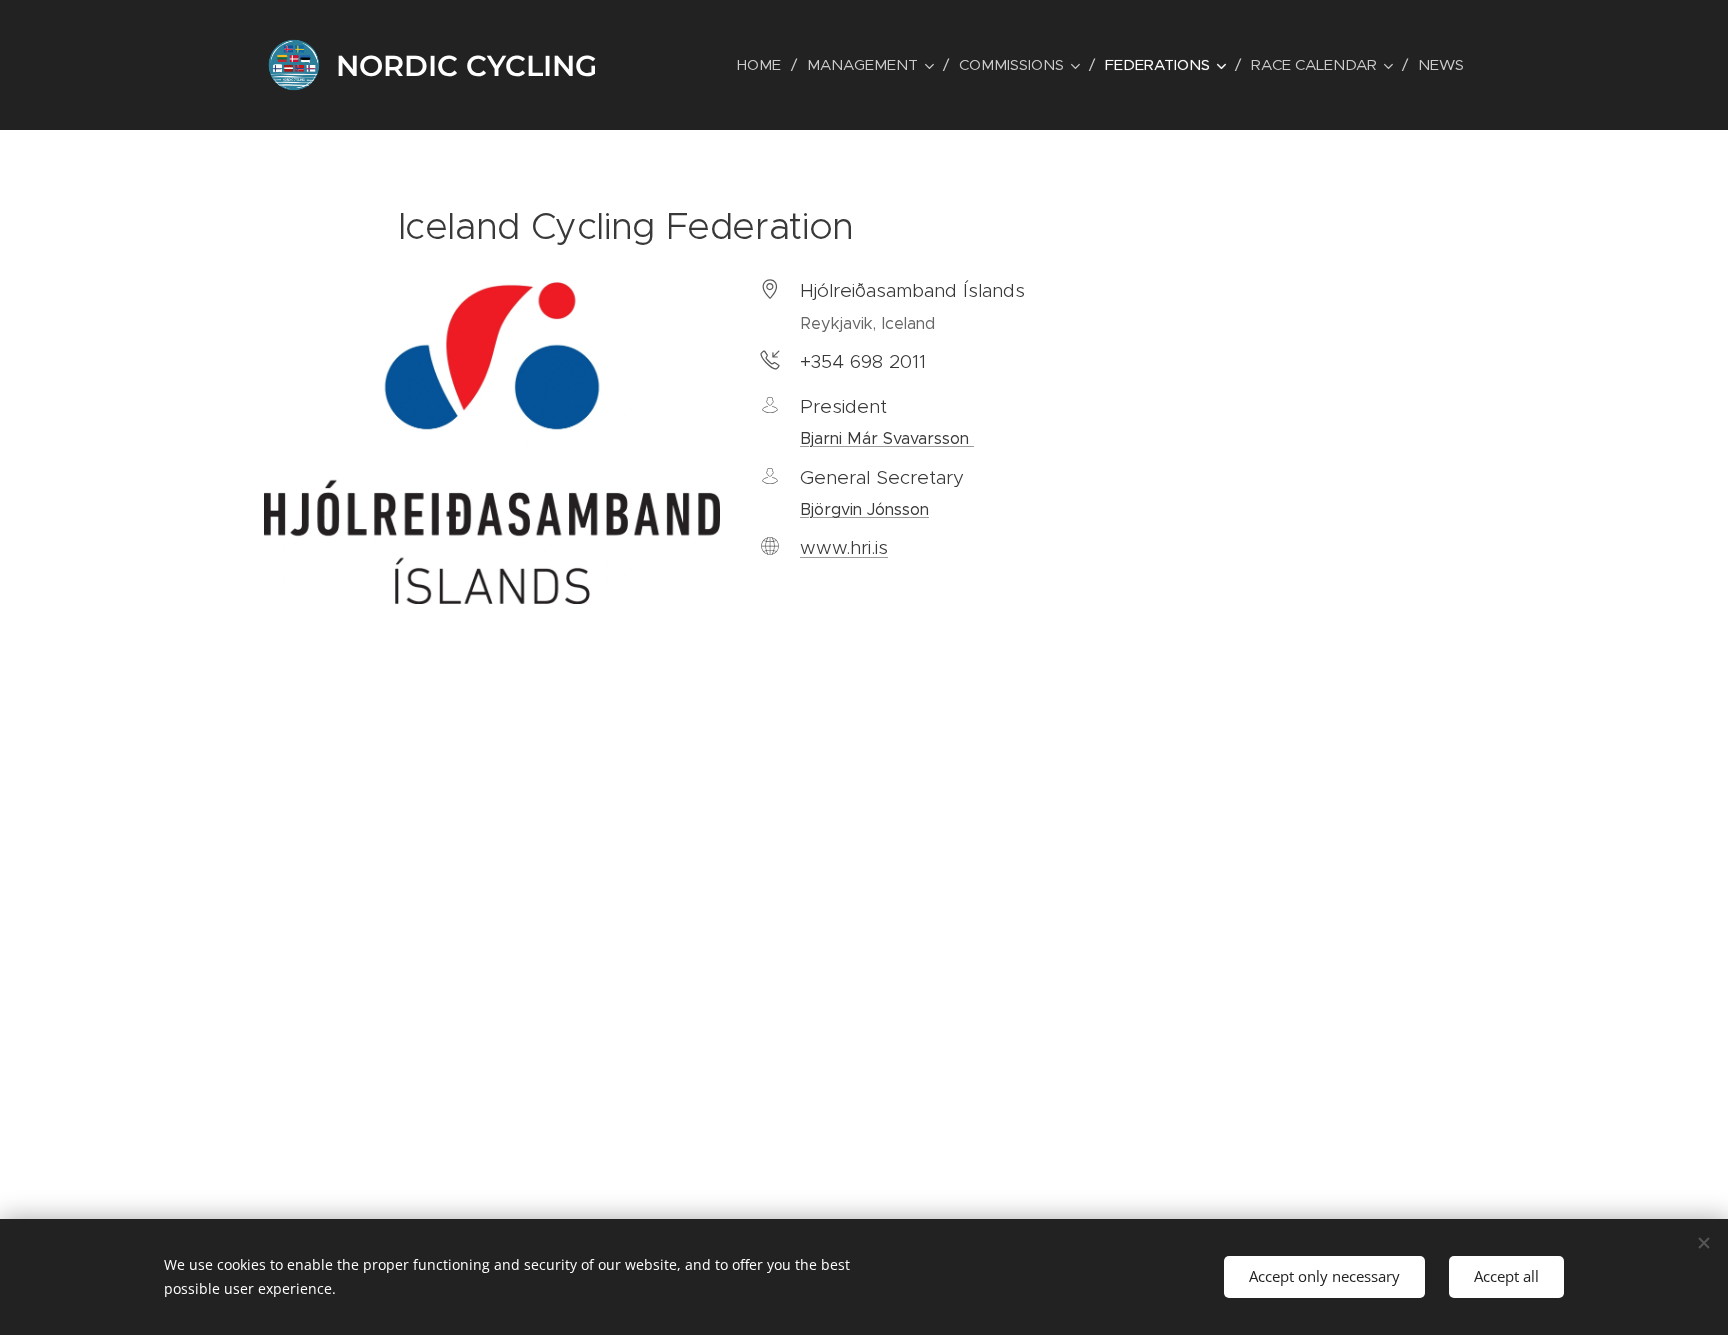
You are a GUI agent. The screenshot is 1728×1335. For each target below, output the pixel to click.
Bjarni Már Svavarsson (887, 438)
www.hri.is (844, 547)
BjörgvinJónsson (864, 509)
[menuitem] (764, 65)
